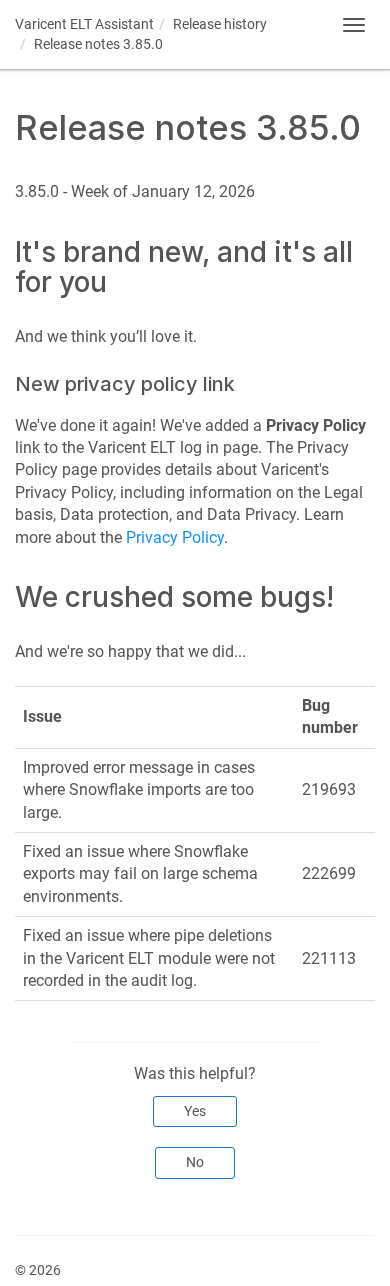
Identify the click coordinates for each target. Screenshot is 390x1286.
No (195, 1162)
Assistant (84, 24)
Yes (195, 1111)
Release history (220, 24)
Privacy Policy (175, 537)
